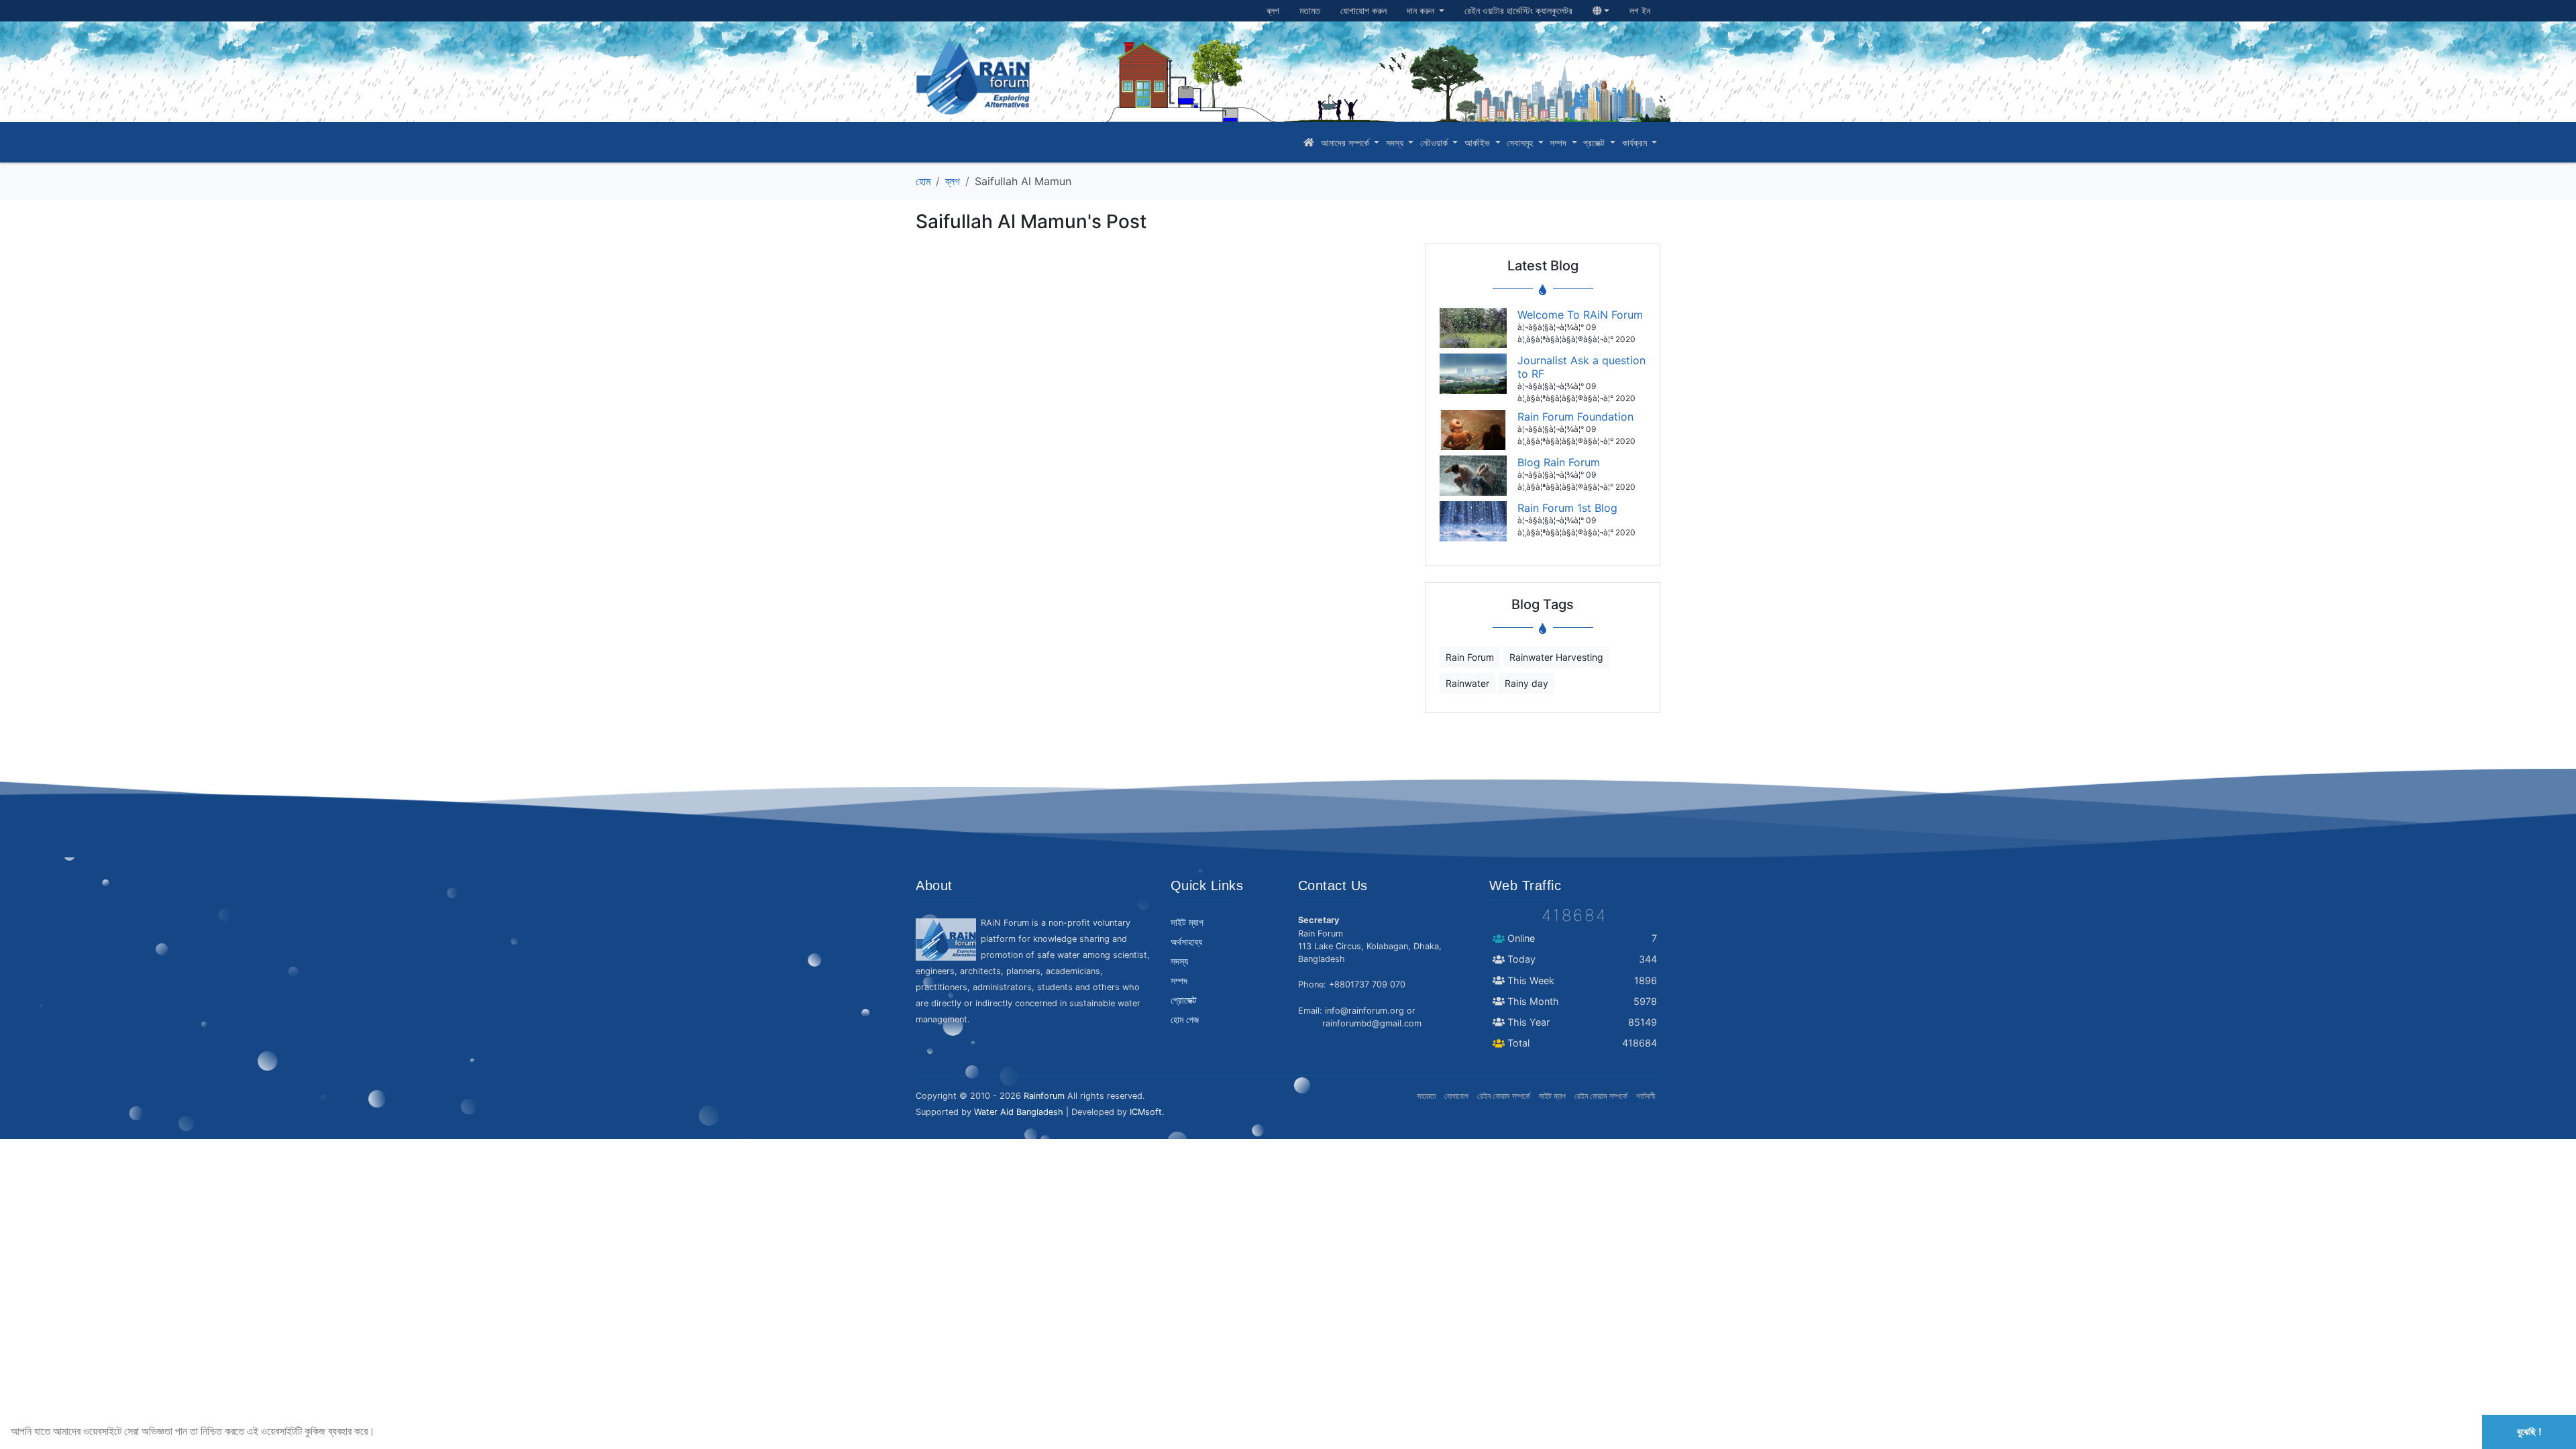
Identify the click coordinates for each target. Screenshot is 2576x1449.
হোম (923, 181)
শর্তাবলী (1646, 1096)
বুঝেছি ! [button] (2529, 1432)
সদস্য (1396, 143)
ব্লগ (1273, 11)
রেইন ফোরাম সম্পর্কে (1504, 1096)
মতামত (1310, 11)
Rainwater (1467, 683)
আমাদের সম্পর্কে (1346, 143)
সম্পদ (1559, 143)
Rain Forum (1470, 657)
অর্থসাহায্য (1186, 942)
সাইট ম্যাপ (1187, 922)
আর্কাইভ (1479, 143)
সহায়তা (1426, 1096)
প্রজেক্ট (1595, 143)
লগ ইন (1640, 11)
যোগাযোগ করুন (1363, 11)
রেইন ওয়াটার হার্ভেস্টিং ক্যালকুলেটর (1518, 11)
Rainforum (1044, 1096)
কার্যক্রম (1636, 143)
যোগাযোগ (1456, 1096)
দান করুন (1422, 11)
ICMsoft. (1147, 1112)
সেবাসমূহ (1521, 143)
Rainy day (1526, 683)
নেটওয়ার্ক (1435, 143)
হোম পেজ (1185, 1020)
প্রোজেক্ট (1184, 1000)
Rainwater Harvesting (1556, 657)
